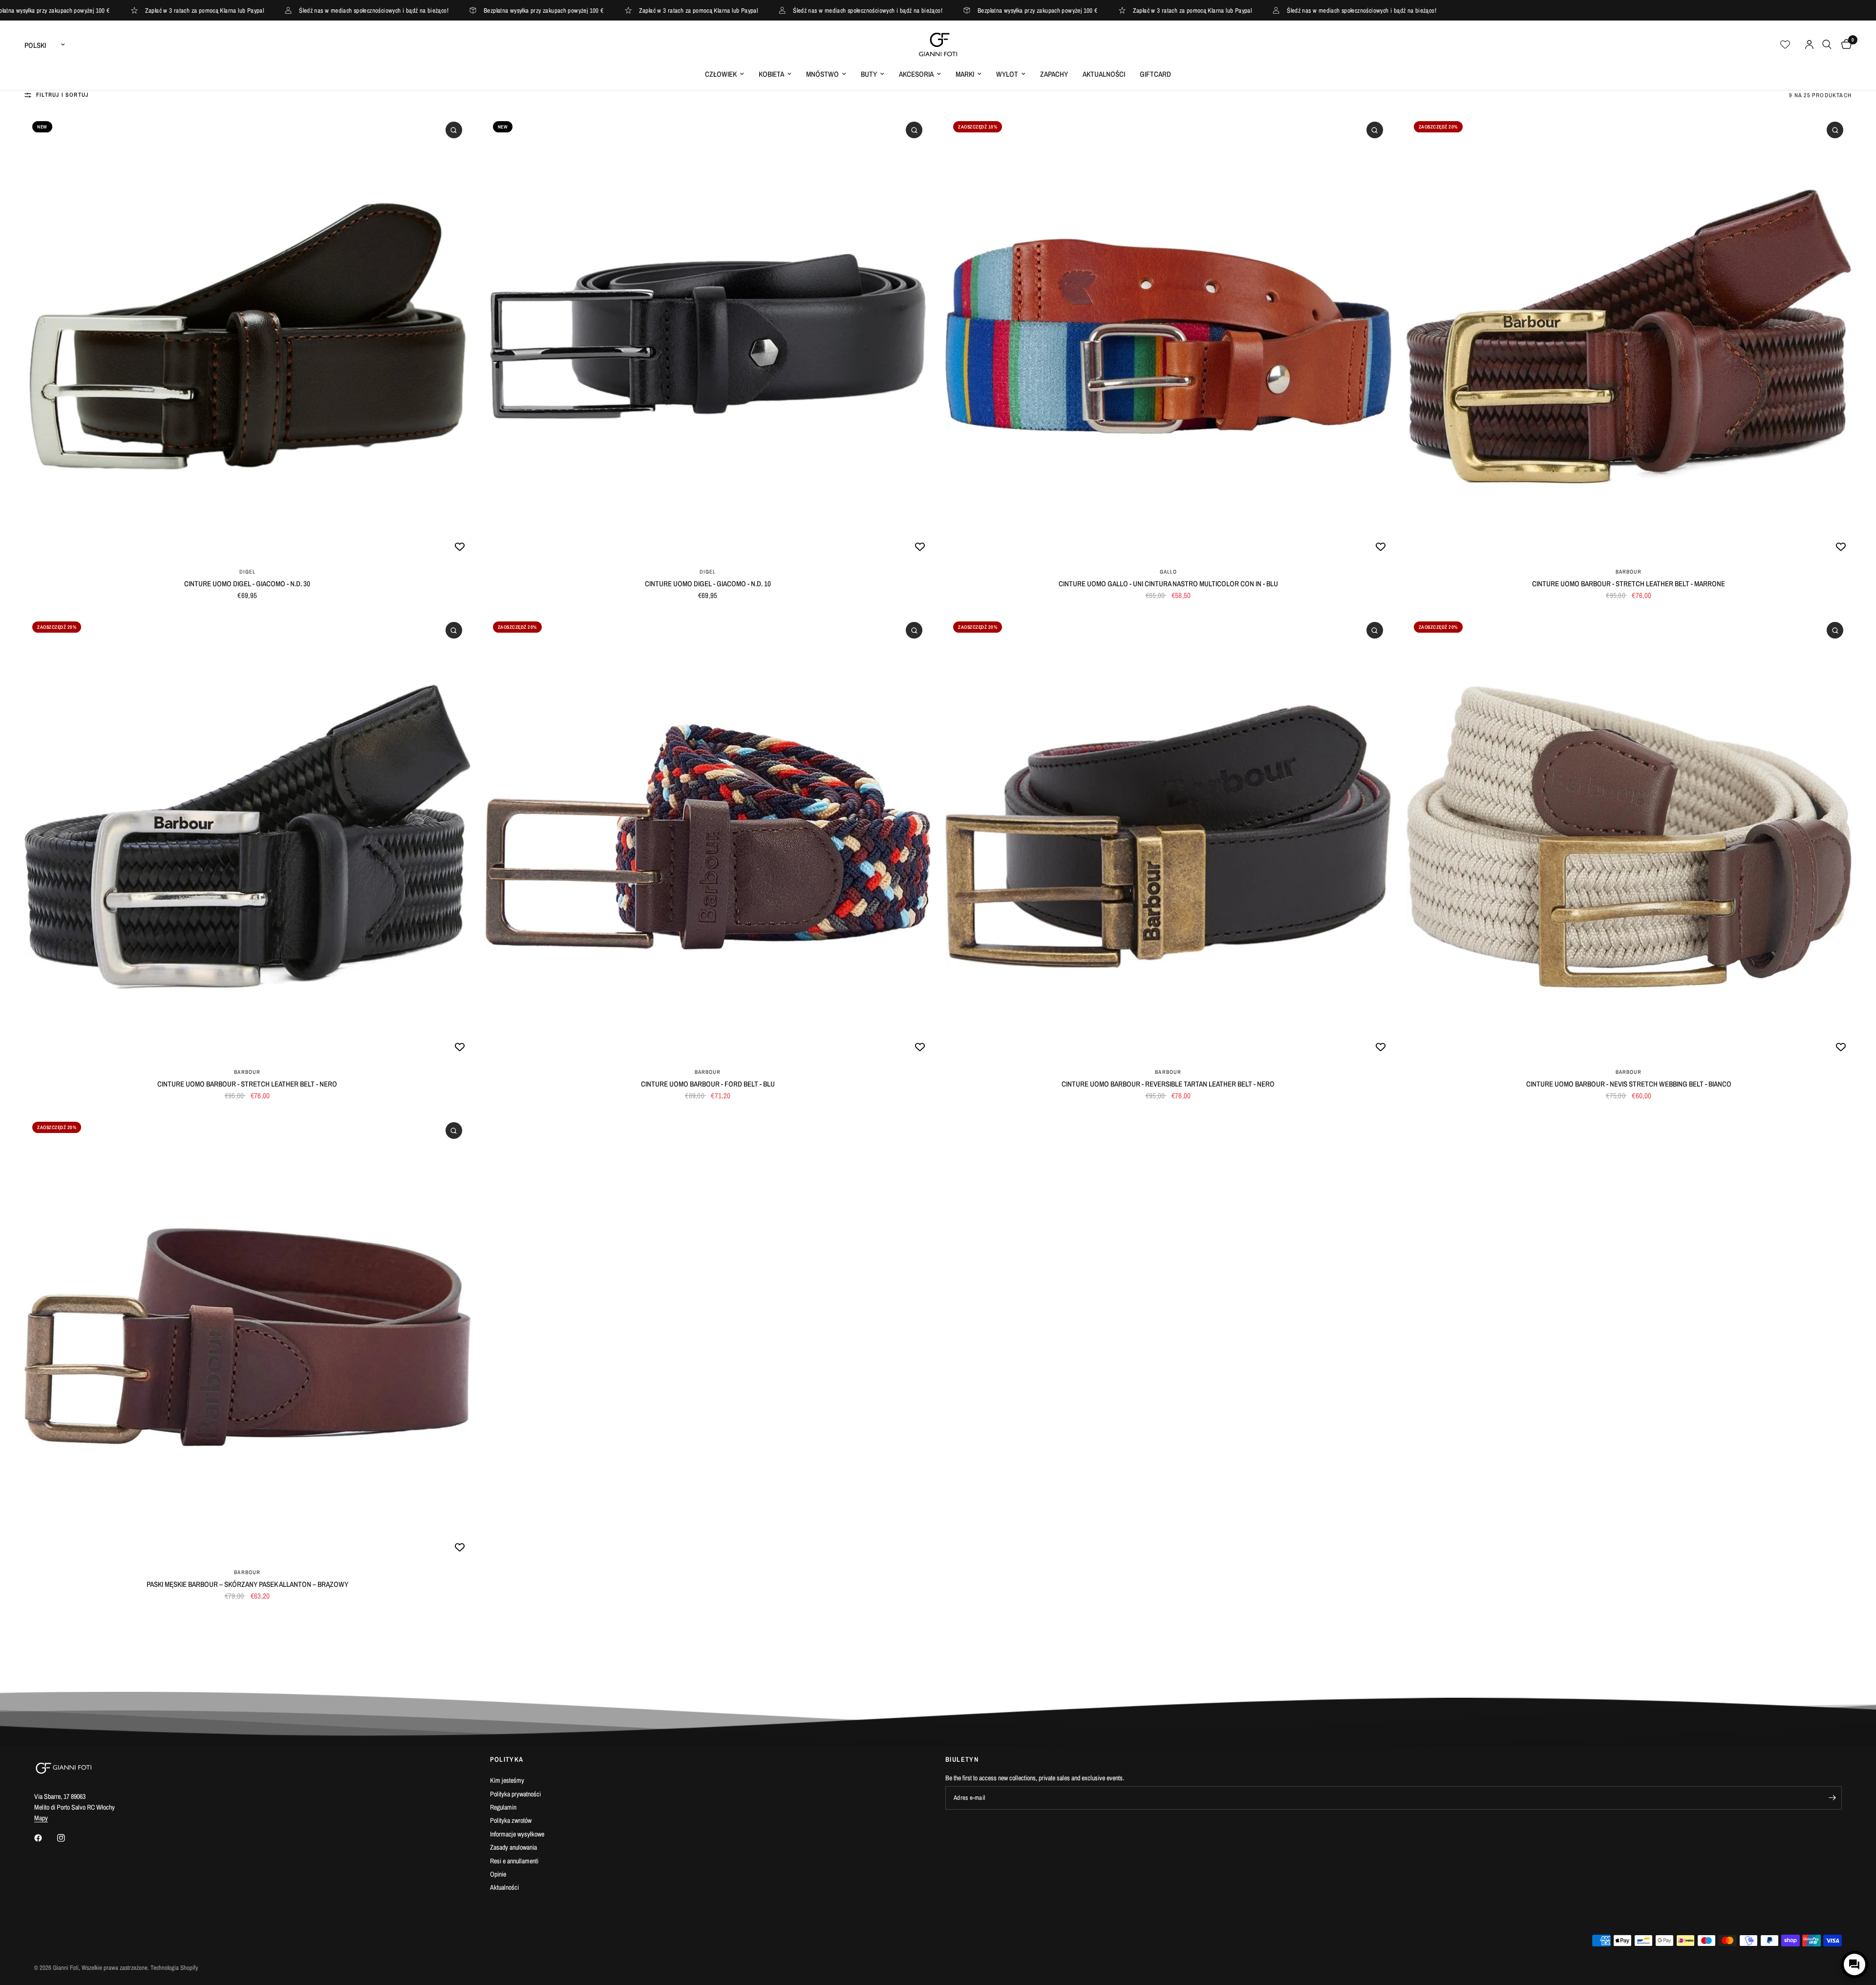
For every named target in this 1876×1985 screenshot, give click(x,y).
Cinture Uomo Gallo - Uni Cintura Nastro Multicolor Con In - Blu (1168, 584)
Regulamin (503, 1807)
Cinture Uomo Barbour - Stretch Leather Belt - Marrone (1629, 584)
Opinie (498, 1874)
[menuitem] (725, 74)
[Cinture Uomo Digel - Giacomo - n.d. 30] (247, 336)
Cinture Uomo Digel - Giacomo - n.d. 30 (247, 584)
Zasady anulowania (513, 1847)
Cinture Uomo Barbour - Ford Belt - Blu (708, 1084)
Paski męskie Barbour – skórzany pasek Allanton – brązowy (247, 1584)
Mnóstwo (822, 74)
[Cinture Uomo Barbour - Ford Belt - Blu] (708, 837)
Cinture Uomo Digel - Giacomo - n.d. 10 (708, 584)
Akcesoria (916, 74)
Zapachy (1054, 74)
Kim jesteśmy (507, 1780)
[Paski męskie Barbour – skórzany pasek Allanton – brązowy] (247, 1337)
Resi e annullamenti (514, 1861)
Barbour (1629, 572)
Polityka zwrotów (511, 1820)
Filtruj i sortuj (62, 95)
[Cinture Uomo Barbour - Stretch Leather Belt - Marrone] (1629, 336)
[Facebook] (45, 1838)
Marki (965, 74)
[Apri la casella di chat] (1855, 1964)
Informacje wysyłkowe (517, 1834)
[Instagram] (68, 1838)
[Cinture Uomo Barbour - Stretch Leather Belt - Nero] (247, 837)
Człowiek (721, 74)
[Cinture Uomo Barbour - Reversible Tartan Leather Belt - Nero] (1168, 837)
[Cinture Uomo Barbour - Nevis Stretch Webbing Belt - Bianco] (1629, 837)
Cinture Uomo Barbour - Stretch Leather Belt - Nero (247, 1084)
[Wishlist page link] (1785, 44)
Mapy (41, 1818)
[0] (1844, 44)
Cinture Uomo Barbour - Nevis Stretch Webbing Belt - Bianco (1629, 1084)
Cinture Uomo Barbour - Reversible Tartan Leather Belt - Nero (1168, 1084)
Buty (869, 74)
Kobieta (771, 74)
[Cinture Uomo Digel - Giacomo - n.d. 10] (708, 336)
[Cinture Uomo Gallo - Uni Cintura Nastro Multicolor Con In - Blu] (1168, 336)
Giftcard (1155, 74)
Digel (248, 572)
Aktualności (1104, 74)
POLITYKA (507, 1759)
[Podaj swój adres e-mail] (1832, 1798)
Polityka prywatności (515, 1794)
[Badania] (1827, 44)
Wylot (1007, 74)
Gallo (1169, 572)
